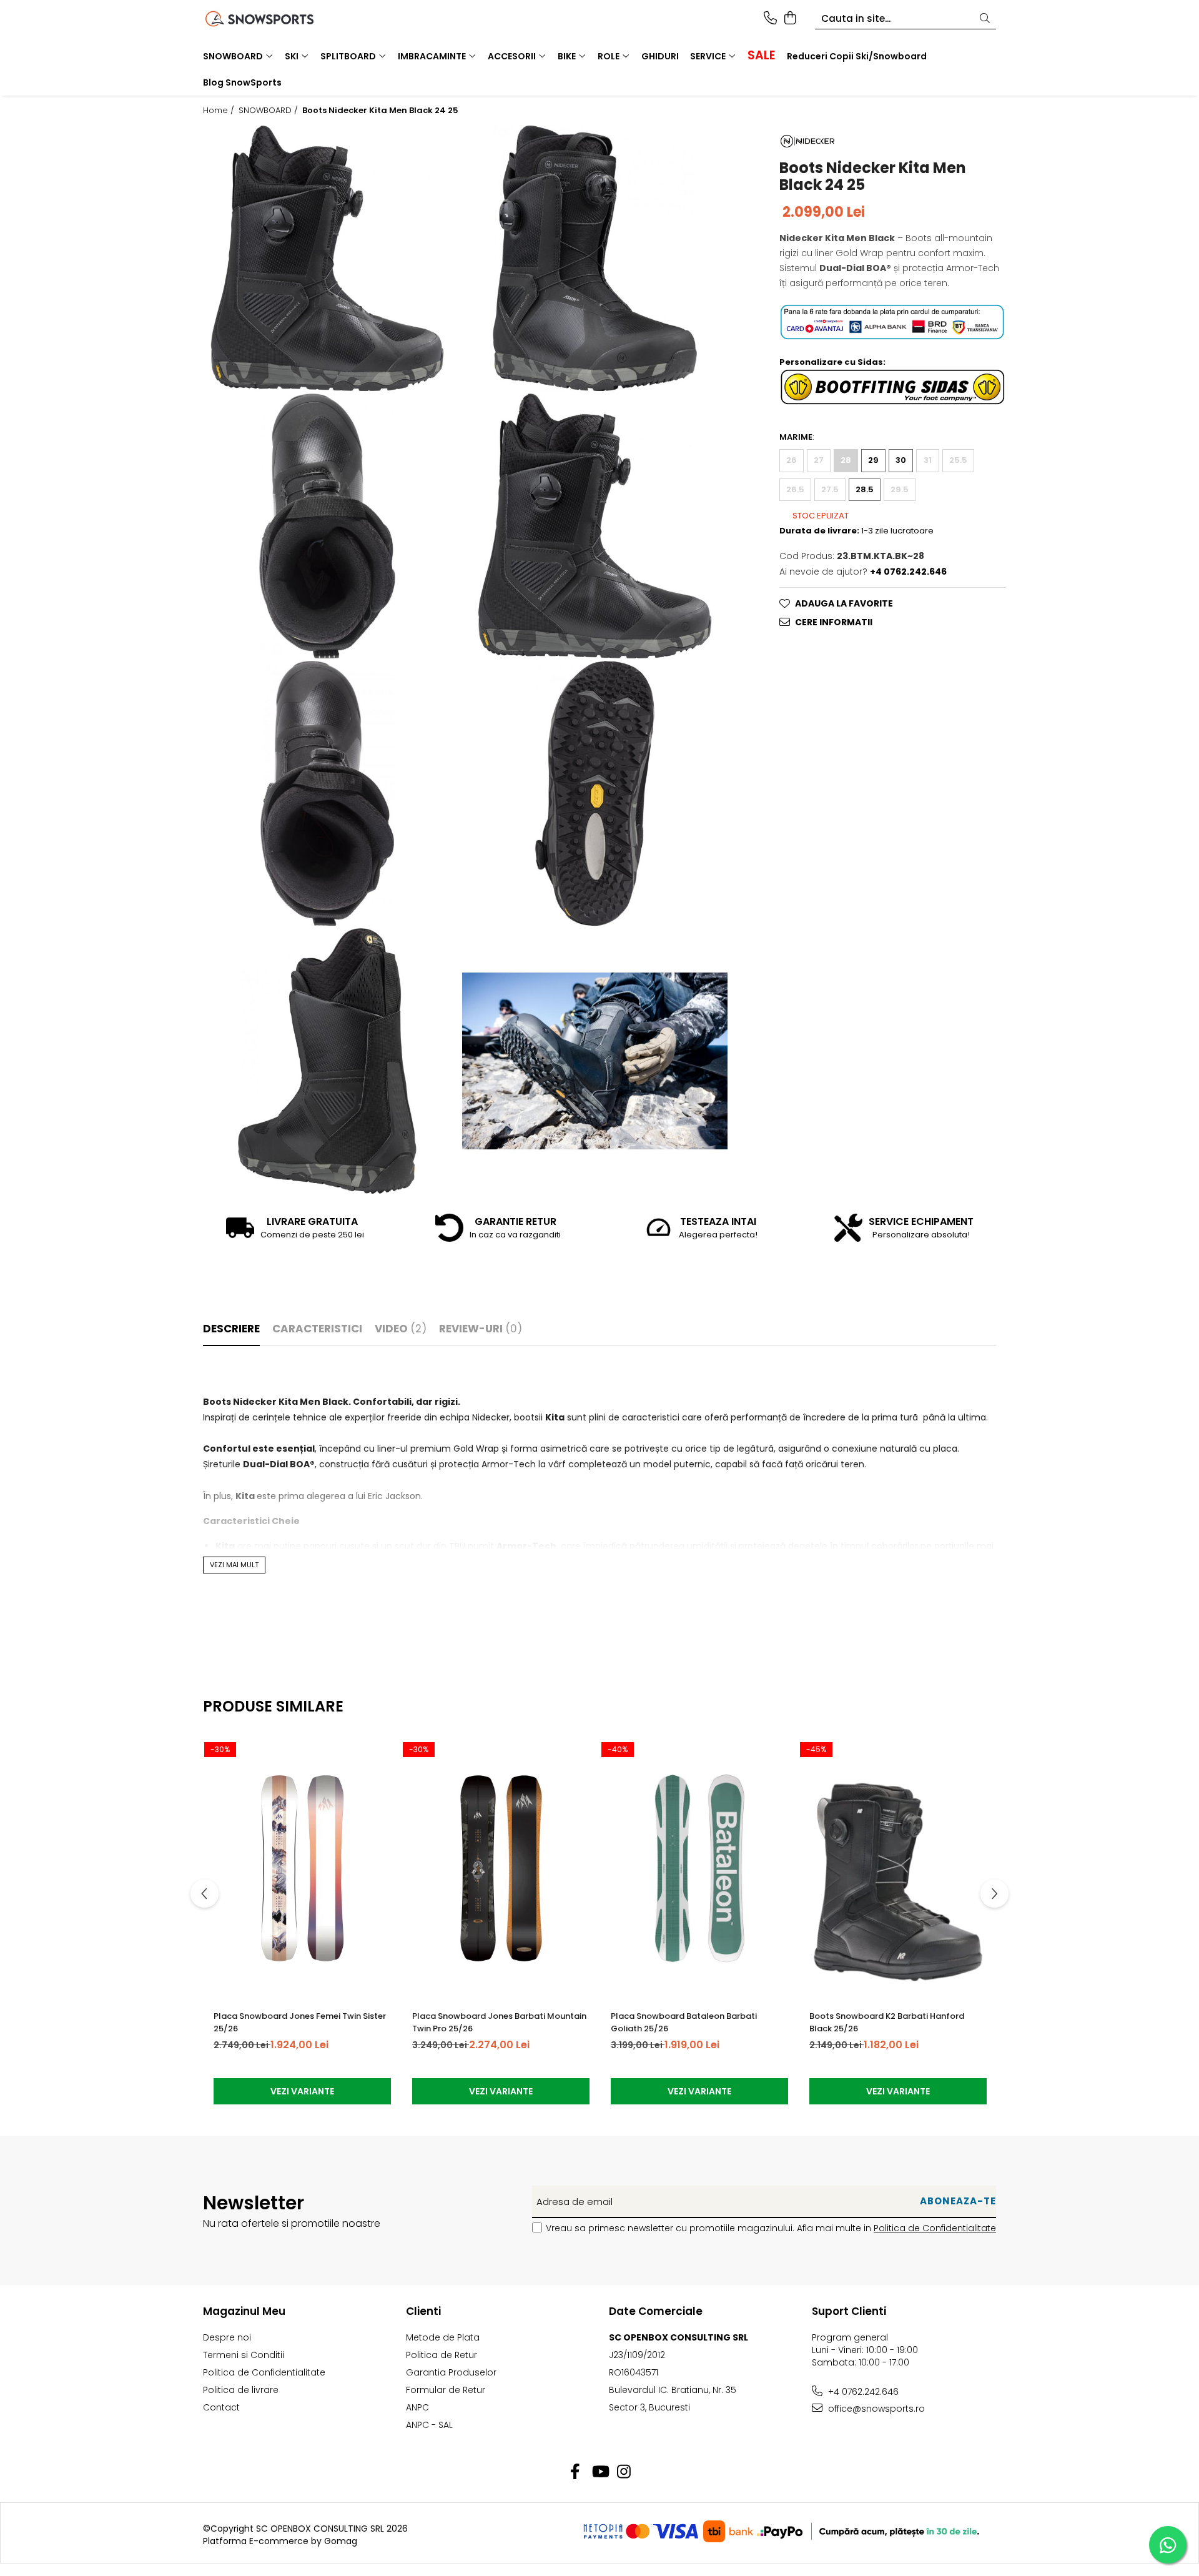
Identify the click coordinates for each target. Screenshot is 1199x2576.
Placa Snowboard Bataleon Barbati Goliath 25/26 (684, 2022)
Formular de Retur (446, 2390)
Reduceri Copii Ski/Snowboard (857, 56)
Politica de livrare (241, 2390)
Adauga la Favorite (844, 603)
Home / (220, 111)
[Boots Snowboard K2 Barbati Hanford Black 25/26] (898, 1868)
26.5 (795, 489)
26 (792, 460)
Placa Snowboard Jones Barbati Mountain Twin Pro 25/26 (499, 2022)
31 (928, 460)
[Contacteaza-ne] (770, 19)
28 (846, 460)
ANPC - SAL (429, 2425)
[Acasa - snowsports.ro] (275, 19)
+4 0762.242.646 (862, 2392)
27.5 (830, 489)
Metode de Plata (443, 2337)
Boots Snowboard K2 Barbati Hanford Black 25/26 (887, 2022)
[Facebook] (575, 2472)
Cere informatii (834, 622)
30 (901, 460)
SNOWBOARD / (269, 111)
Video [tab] (401, 1329)
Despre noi (227, 2337)
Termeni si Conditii (244, 2355)
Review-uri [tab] (481, 1329)
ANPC (417, 2407)
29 (873, 460)
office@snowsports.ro (875, 2409)
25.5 (958, 460)
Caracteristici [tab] (317, 1329)
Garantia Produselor (451, 2372)
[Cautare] (985, 19)
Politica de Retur (442, 2355)
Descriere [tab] (231, 1329)
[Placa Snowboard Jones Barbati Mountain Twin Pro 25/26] (501, 1868)
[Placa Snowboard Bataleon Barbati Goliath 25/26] (699, 1868)
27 (819, 460)
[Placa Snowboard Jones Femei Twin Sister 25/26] (302, 1868)
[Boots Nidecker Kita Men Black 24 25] (327, 258)
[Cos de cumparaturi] (790, 19)
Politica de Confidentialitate (935, 2228)
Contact (221, 2407)
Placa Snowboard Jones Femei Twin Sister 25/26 (300, 2022)
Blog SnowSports (242, 82)
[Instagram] (624, 2472)
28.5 (865, 489)
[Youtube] (600, 2472)
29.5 (900, 489)
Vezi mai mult (234, 1565)
